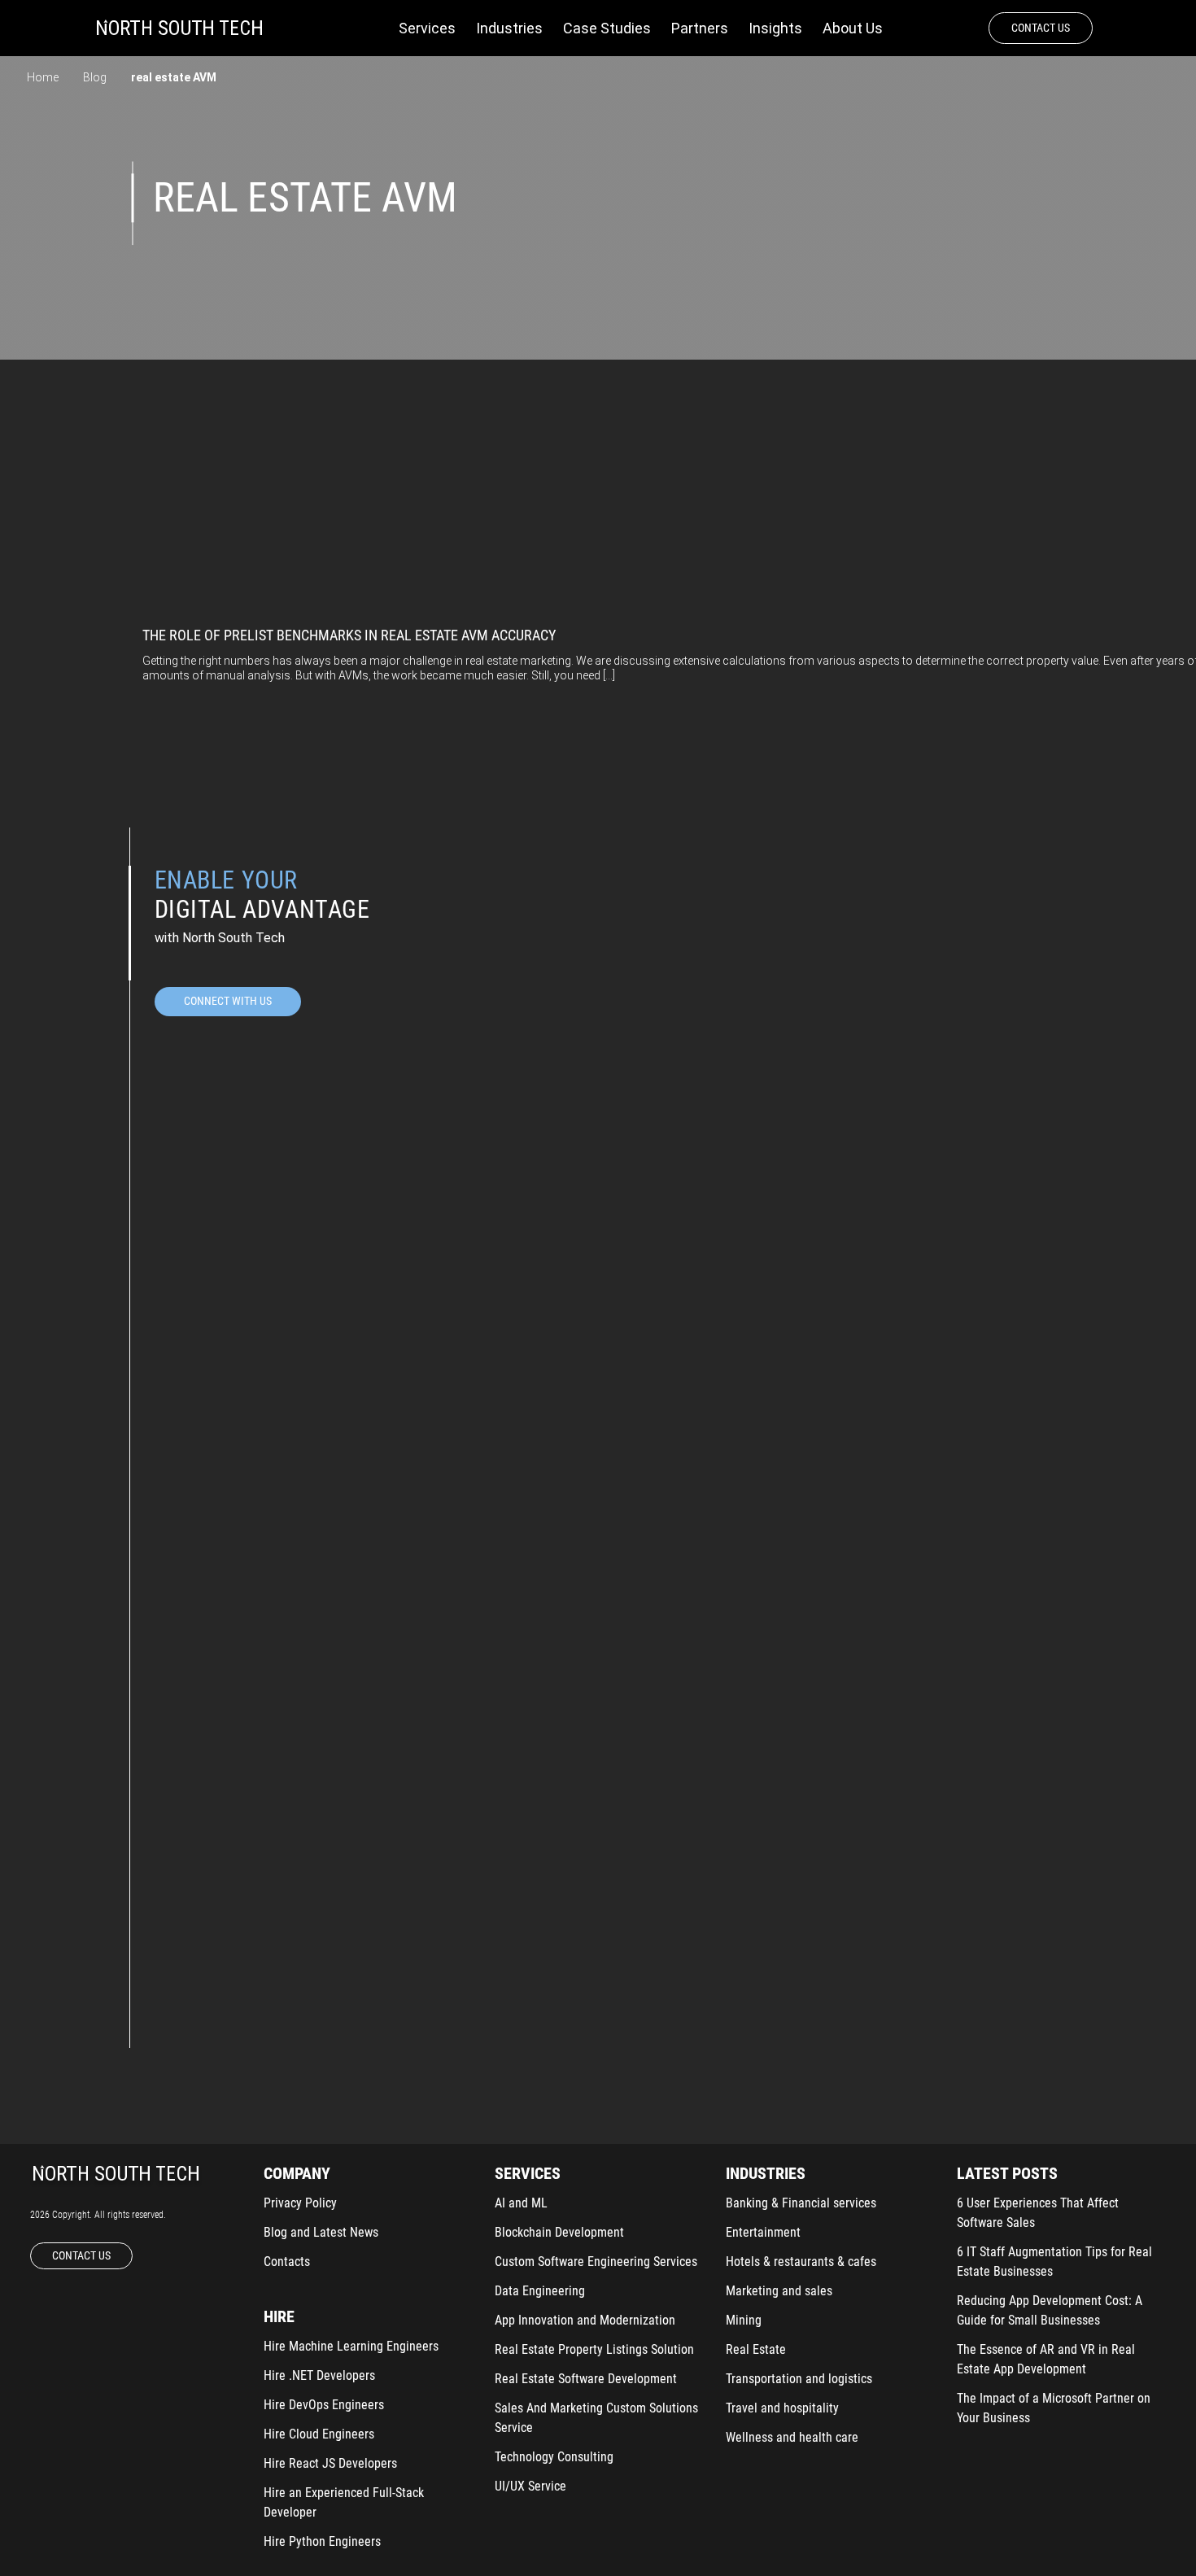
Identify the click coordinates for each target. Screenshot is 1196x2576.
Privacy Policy (300, 2203)
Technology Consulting (554, 2457)
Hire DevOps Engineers (324, 2405)
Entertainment (763, 2232)
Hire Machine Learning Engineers (351, 2346)
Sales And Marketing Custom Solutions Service (596, 2418)
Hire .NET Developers (319, 2375)
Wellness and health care (792, 2437)
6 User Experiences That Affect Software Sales (1038, 2213)
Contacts (287, 2262)
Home (43, 77)
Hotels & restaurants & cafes (801, 2262)
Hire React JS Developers (330, 2463)
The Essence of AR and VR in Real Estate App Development (1046, 2359)
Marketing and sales (779, 2291)
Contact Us (1041, 28)
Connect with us (228, 1001)
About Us (853, 28)
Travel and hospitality (782, 2408)
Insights (775, 28)
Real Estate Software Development (586, 2379)
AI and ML (521, 2203)
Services (427, 28)
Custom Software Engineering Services (596, 2262)
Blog (95, 77)
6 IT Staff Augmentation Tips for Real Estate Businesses (1054, 2262)
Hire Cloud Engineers (319, 2434)
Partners (700, 28)
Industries (509, 28)
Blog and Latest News (321, 2232)
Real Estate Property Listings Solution (594, 2349)
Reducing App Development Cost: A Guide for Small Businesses (1050, 2310)
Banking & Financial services (801, 2203)
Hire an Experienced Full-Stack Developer (344, 2502)
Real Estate (756, 2349)
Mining (744, 2320)
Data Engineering (540, 2291)
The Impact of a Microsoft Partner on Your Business (1054, 2408)
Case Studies (607, 28)
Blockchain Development (559, 2232)
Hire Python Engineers (322, 2541)
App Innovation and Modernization (585, 2320)
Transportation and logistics (799, 2379)
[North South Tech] (179, 28)
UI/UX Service (530, 2486)
